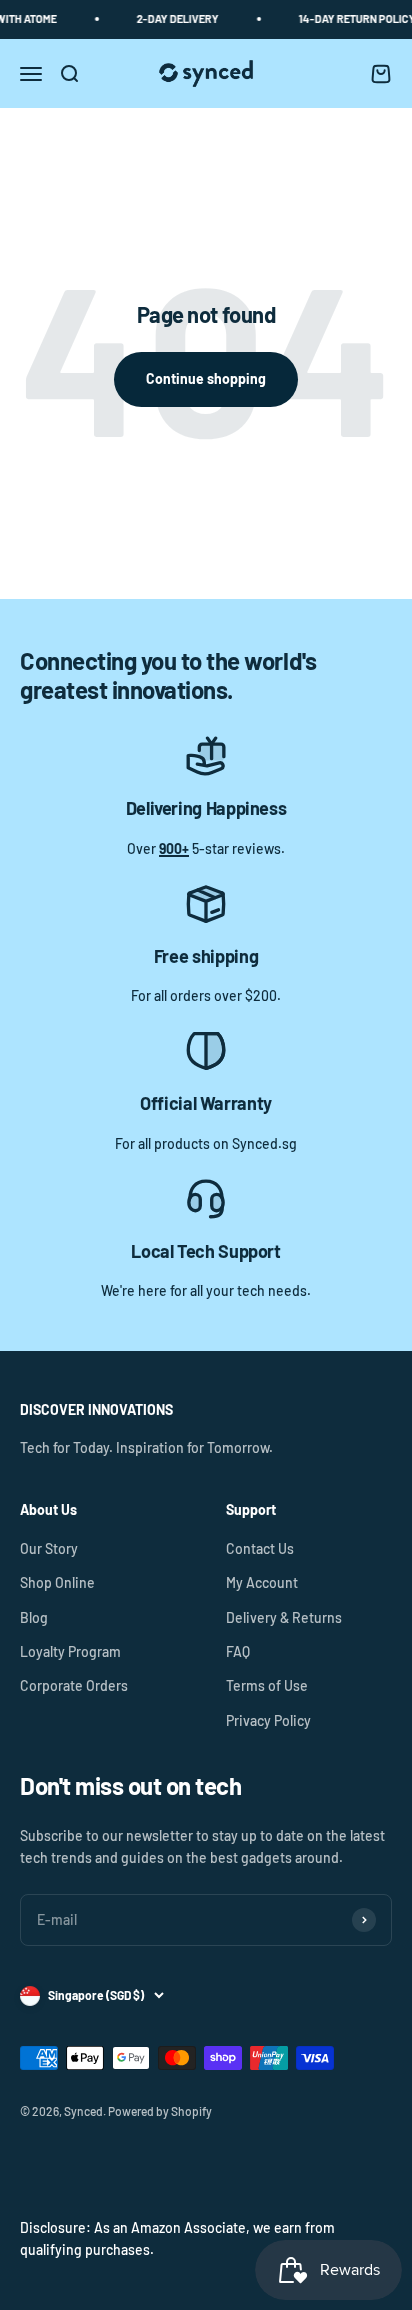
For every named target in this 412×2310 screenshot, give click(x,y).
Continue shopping (206, 378)
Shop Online (57, 1582)
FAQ (238, 1651)
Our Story (49, 1548)
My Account (262, 1582)
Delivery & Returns (284, 1617)
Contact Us (260, 1548)
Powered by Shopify (160, 2111)
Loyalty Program (70, 1651)
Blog (34, 1617)
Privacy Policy (268, 1720)
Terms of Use (267, 1685)
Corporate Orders (74, 1685)
